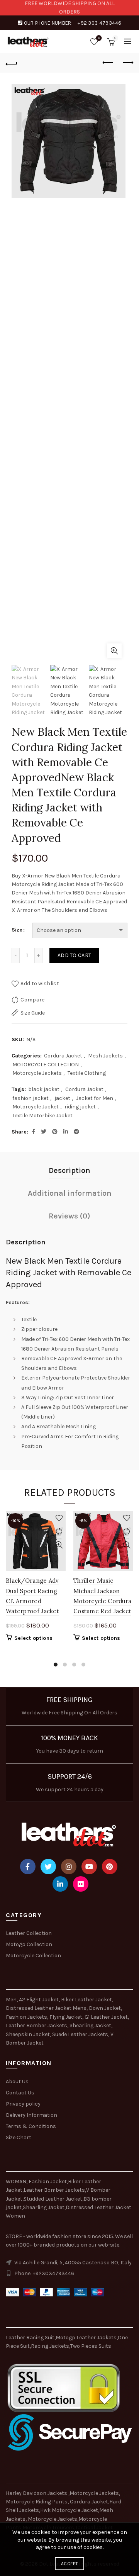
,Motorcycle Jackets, (94, 2493)
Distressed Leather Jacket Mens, (47, 2008)
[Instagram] (69, 1867)
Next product (127, 63)
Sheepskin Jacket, (28, 2034)
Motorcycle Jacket (36, 1107)
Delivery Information (31, 2115)
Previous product (108, 63)
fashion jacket (31, 1098)
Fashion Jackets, (27, 2017)
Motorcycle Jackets (37, 1073)
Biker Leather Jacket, (87, 2000)
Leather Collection (29, 1933)
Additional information (70, 1193)
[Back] (12, 63)
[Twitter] (48, 1867)
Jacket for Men (95, 1098)
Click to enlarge (114, 651)
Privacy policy (23, 2104)
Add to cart (74, 955)
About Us (17, 2081)
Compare (32, 1000)
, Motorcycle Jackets (51, 2519)
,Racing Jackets (49, 2346)
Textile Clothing (87, 1073)
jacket (62, 1098)
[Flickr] (81, 1884)
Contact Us (20, 2093)
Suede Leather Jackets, (81, 2034)
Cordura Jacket (63, 1056)
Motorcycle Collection (33, 1956)
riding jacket (80, 1107)
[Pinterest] (110, 1867)
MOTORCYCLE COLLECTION (46, 1065)
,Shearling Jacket (43, 2207)
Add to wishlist (40, 983)
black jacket (44, 1089)
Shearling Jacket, (91, 2025)
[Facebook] (28, 1867)
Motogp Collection (29, 1944)
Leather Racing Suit (30, 2338)
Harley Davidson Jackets (37, 2493)
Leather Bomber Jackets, (37, 2025)
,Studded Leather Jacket (52, 2199)
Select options (33, 1638)
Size (17, 930)
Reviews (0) (69, 1216)
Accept (69, 2564)
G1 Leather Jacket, (107, 2017)
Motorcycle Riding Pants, (38, 2502)
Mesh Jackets (105, 1056)
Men (11, 2000)
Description (69, 1170)
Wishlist (99, 38)
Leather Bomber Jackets (54, 2190)
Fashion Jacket (48, 2181)
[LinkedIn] (60, 1884)
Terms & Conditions (31, 2126)
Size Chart (19, 2137)
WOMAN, (17, 2181)
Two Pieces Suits (91, 2346)
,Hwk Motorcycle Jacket (69, 2510)
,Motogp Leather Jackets (86, 2338)
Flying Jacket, (66, 2017)
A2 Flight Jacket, (39, 2000)
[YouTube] (89, 1867)
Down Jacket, (105, 2008)
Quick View (59, 1545)
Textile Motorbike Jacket (42, 1116)
